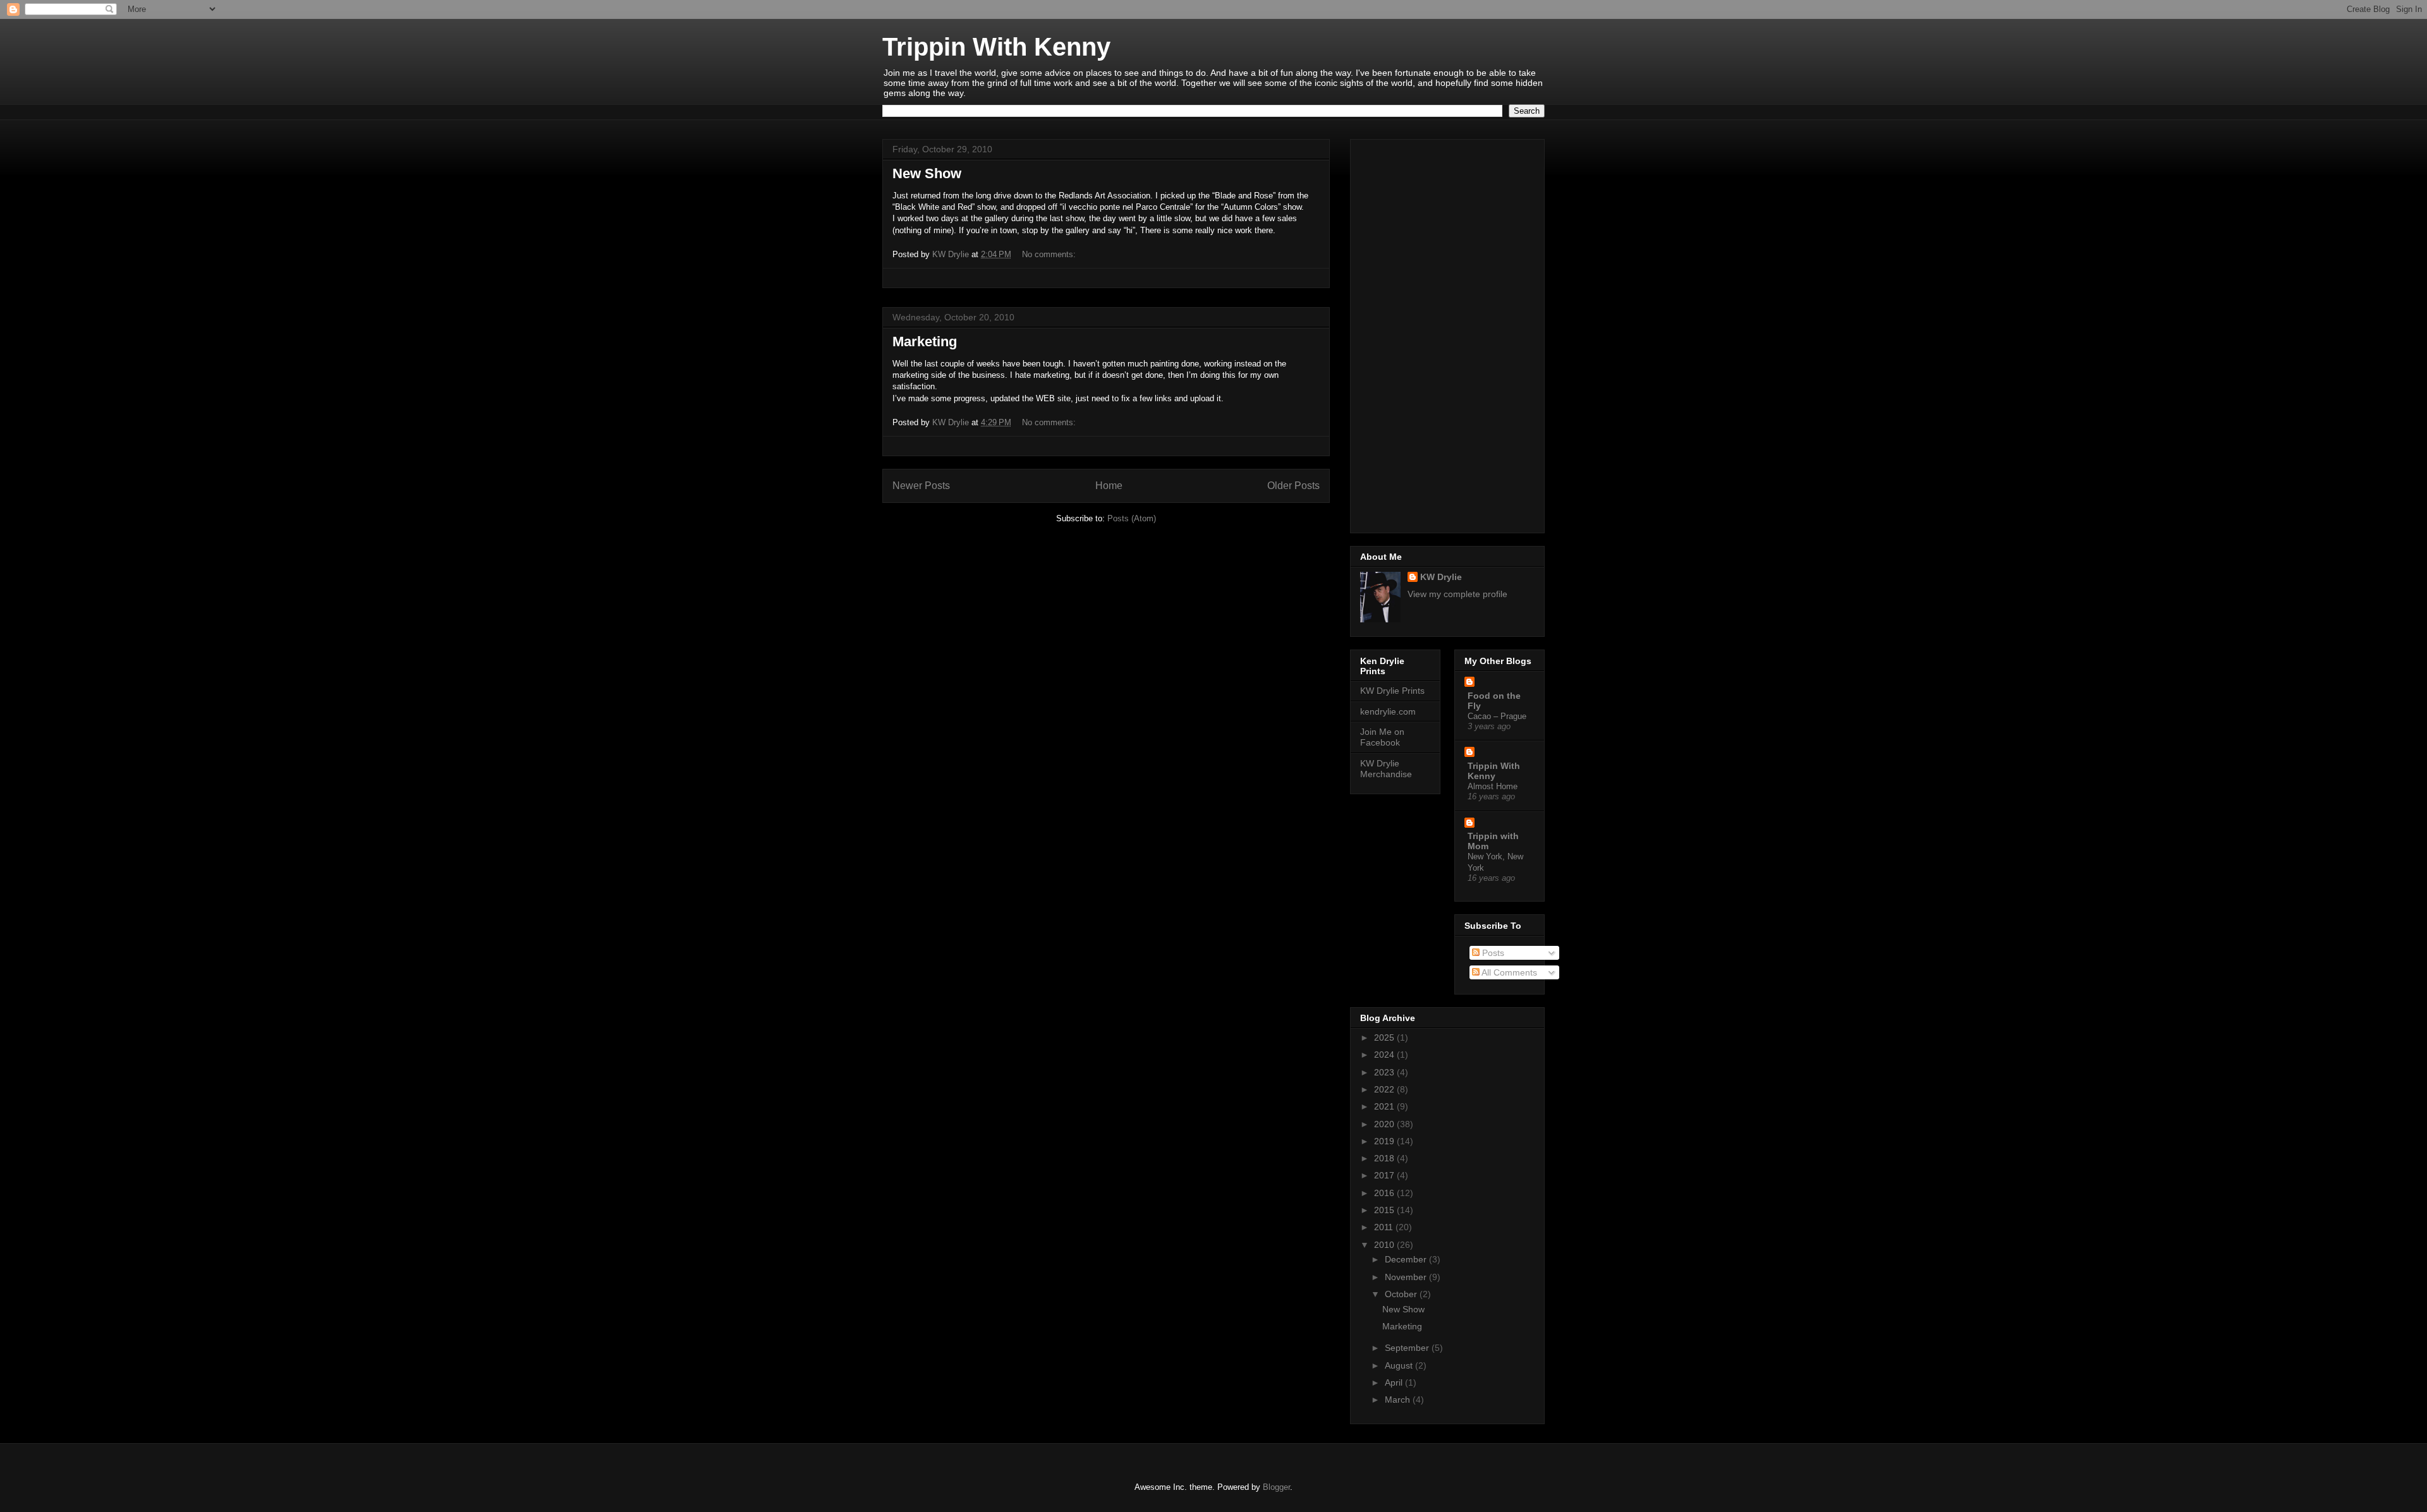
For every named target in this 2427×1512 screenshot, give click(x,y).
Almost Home (1493, 786)
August (1400, 1365)
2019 (1385, 1141)
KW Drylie (1441, 577)
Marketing (925, 342)
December (1407, 1259)
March (1399, 1400)
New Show (927, 173)
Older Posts (1293, 486)
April (1395, 1382)
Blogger (1276, 1487)
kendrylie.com (1388, 711)
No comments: (1050, 254)
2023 (1385, 1072)
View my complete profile (1457, 594)
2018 (1385, 1158)
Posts (1492, 953)
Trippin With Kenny (996, 47)
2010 (1385, 1245)
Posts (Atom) (1132, 518)
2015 (1385, 1210)
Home (1109, 486)
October (1402, 1294)
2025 (1385, 1037)
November (1407, 1277)
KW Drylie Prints (1392, 691)
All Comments (1508, 972)
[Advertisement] (1447, 334)
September (1408, 1348)
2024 (1385, 1055)
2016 (1385, 1193)
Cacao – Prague (1497, 716)
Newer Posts (921, 486)
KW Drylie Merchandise (1386, 769)
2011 (1385, 1227)
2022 (1385, 1089)
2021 (1385, 1106)
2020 (1385, 1124)
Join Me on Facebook (1382, 737)
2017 (1385, 1175)
